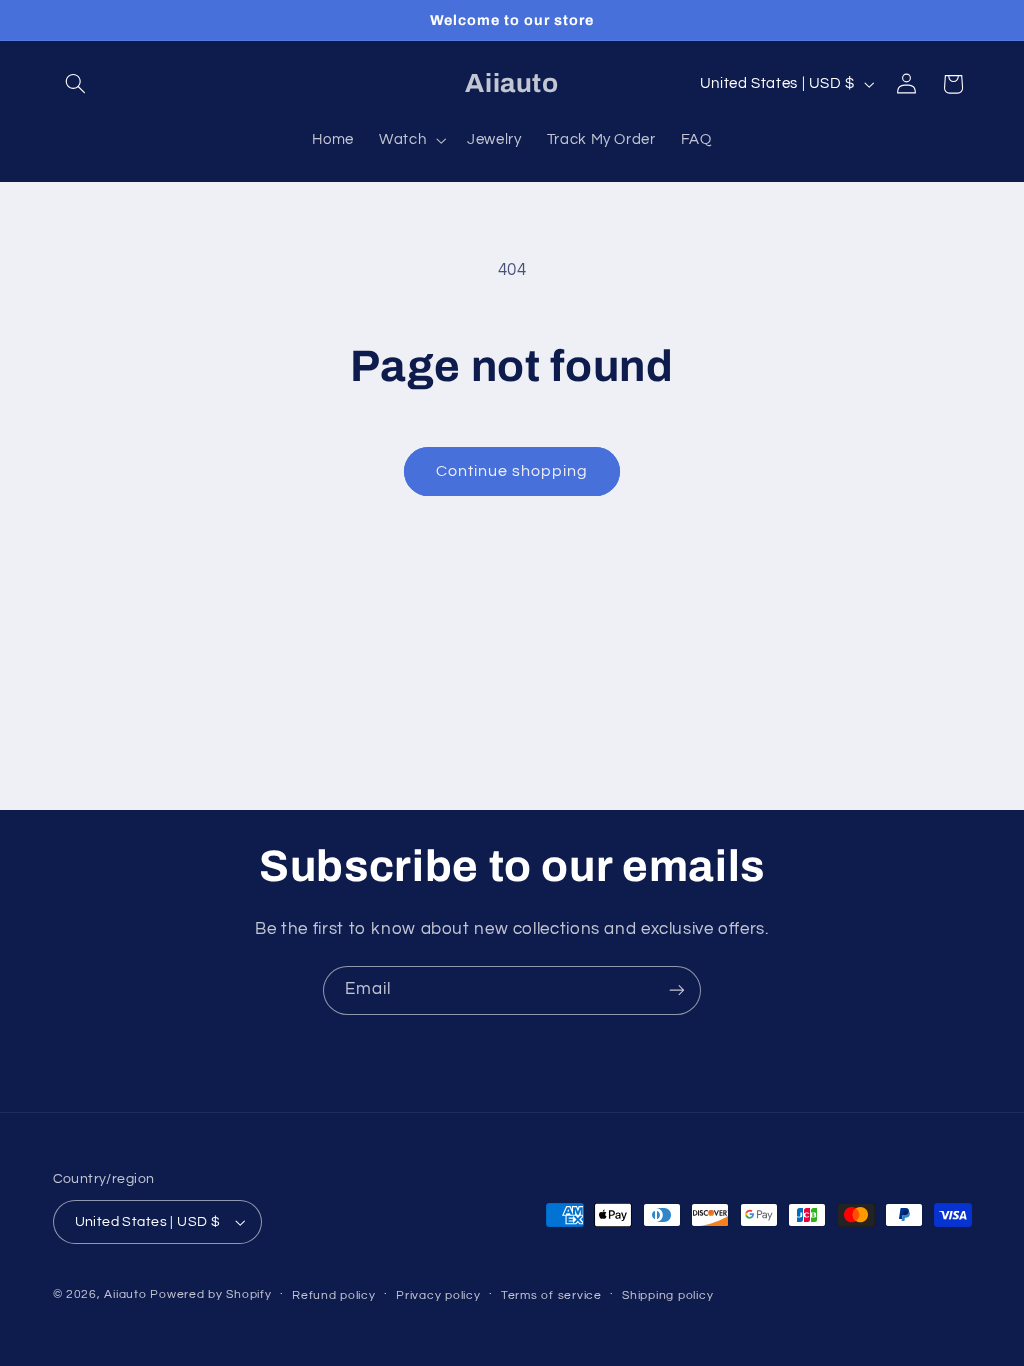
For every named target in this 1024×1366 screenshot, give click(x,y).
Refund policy (334, 1295)
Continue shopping (512, 471)
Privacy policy (438, 1295)
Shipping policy (667, 1295)
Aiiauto (125, 1294)
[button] (76, 84)
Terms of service (551, 1295)
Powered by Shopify (210, 1294)
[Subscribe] (677, 990)
